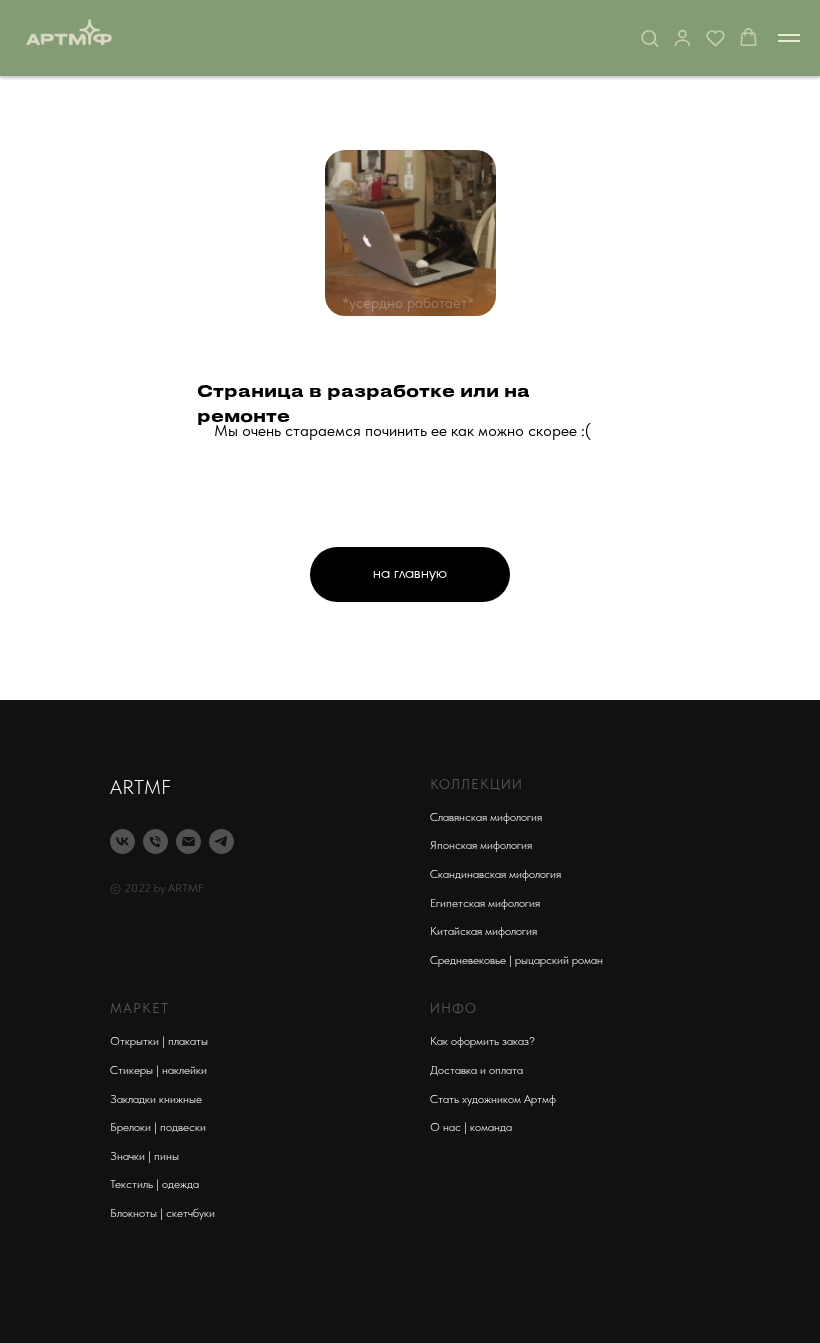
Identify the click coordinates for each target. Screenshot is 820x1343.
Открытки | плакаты (159, 1041)
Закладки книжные (156, 1099)
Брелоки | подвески (158, 1127)
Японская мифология (481, 845)
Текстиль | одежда (154, 1184)
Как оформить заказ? (482, 1041)
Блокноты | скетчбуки (162, 1213)
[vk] (122, 841)
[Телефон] (155, 841)
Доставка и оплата (476, 1070)
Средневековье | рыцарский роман (516, 960)
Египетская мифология (485, 903)
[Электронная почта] (188, 841)
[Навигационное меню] (789, 38)
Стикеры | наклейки (158, 1070)
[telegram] (221, 841)
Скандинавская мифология (495, 874)
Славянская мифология (486, 817)
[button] (649, 37)
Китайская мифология (483, 931)
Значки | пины (144, 1156)
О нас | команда (471, 1127)
